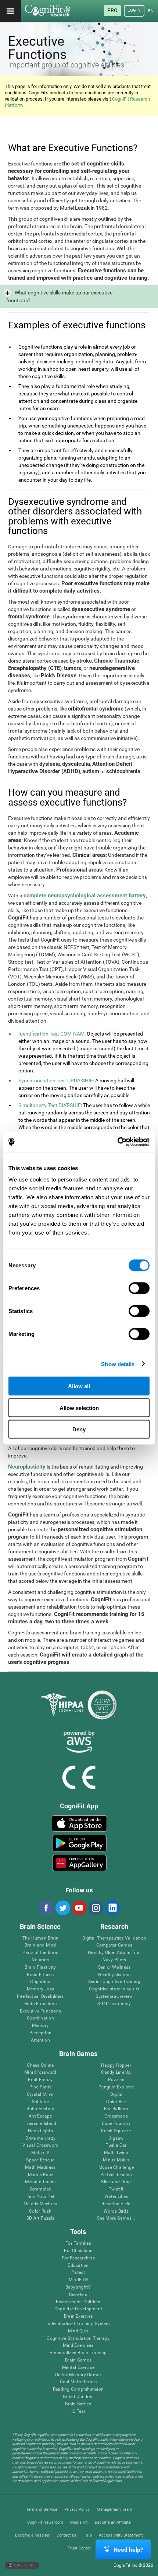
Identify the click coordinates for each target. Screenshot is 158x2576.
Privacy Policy (77, 2509)
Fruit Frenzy (40, 2080)
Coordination (40, 2018)
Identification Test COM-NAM (51, 1034)
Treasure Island (41, 2124)
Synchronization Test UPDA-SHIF (56, 1081)
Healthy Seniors (114, 1975)
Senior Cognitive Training (114, 1982)
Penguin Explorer (116, 2087)
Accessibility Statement (121, 2535)
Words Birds (116, 2211)
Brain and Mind (40, 1945)
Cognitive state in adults (114, 1989)
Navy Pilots (114, 1960)
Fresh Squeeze (116, 2131)
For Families (78, 2243)
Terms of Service (42, 2509)
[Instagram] (96, 1908)
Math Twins (116, 2153)
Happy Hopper (116, 2065)
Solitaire (40, 2102)
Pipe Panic (40, 2087)
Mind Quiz (78, 2331)
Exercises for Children (78, 2302)
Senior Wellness (114, 1967)
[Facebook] (46, 1908)
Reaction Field (116, 2204)
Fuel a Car (116, 2145)
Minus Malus (116, 2160)
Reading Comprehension (78, 2389)
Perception (40, 2033)
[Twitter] (62, 1908)
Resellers (78, 2295)
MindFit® (78, 2280)
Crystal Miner (40, 2095)
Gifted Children (78, 2397)
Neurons (40, 1960)
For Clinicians (78, 2251)
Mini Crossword (40, 2072)
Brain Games (78, 2360)
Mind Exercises (78, 2345)
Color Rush (40, 2211)
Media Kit (79, 2522)
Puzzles (116, 2080)
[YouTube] (79, 1908)
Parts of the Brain (40, 1953)
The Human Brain (41, 1938)
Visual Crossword (41, 2145)
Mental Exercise (78, 2368)
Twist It (116, 2189)
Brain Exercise (78, 2316)
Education (78, 2266)
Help (88, 2535)
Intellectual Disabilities (40, 1996)
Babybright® (78, 2287)
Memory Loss (41, 1989)
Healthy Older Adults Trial (114, 1953)
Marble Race (41, 2175)
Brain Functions (41, 2004)
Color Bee (116, 2102)
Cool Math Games (78, 2382)
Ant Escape (40, 2116)
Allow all (79, 1386)
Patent (78, 2273)
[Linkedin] (112, 1908)
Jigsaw (116, 2138)
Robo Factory (40, 2109)
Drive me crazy (40, 2138)
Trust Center (79, 2548)
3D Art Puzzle (40, 2218)
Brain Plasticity (40, 1967)
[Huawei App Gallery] (79, 1863)
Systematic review (114, 1996)
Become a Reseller (32, 2535)
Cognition (40, 1982)
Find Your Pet (40, 2197)
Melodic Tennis (40, 2182)
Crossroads (116, 2116)
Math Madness (40, 2167)
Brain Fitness (40, 1975)
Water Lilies (116, 2197)
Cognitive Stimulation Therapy (78, 2338)
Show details (118, 1364)
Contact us (67, 2535)
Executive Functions (41, 2011)
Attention (40, 2040)
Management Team (114, 2509)
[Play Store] (79, 1843)
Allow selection (79, 1408)
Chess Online (40, 2065)
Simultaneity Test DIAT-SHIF (50, 1105)
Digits (116, 2095)
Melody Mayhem (40, 2204)
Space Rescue (40, 2160)
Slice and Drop (116, 2182)
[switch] (139, 1288)
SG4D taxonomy (114, 2004)
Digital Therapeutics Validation (114, 1938)
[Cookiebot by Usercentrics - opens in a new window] (117, 1142)
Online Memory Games (78, 2375)
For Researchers (78, 2258)
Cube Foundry (116, 2124)
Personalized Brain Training (78, 2353)
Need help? (128, 2550)
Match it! (40, 2153)
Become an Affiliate (113, 2522)
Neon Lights (40, 2131)
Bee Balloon (116, 2109)
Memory (40, 2026)
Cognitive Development (78, 2309)
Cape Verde (24, 2565)
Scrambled (40, 2189)
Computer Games (114, 1945)
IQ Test (78, 2411)
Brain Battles (78, 2404)
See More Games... (116, 2218)
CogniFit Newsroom (45, 2522)
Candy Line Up (116, 2072)
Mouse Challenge (116, 2167)
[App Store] (79, 1823)
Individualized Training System (78, 2324)
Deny (79, 1429)
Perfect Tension (116, 2175)
